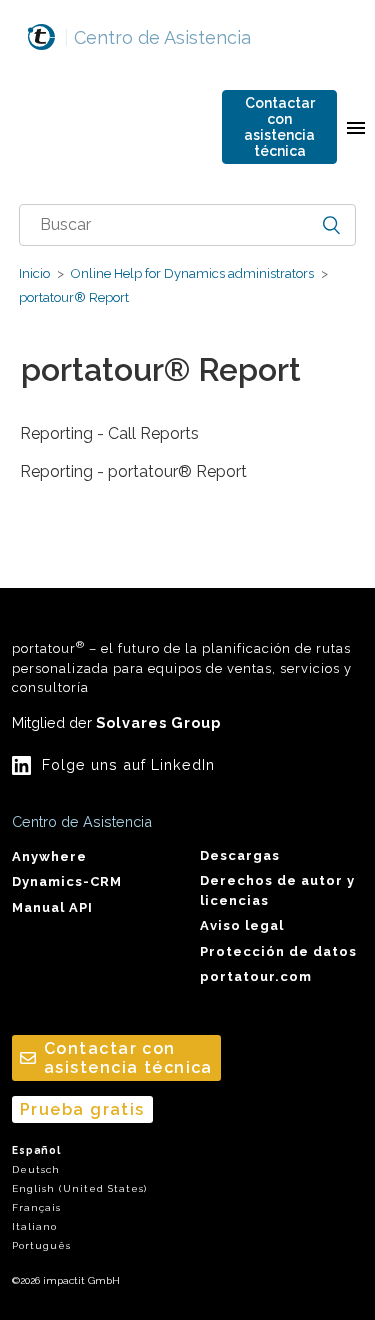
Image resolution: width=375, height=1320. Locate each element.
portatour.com (256, 976)
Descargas (240, 855)
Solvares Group (158, 722)
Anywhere (49, 856)
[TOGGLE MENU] (356, 127)
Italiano (34, 1226)
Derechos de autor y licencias (277, 890)
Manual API (52, 907)
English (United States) (79, 1188)
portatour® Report (74, 297)
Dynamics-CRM (67, 881)
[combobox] (188, 225)
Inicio (34, 273)
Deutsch (36, 1169)
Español (36, 1150)
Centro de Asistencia (157, 37)
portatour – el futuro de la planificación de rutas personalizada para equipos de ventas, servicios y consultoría (182, 667)
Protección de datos (278, 951)
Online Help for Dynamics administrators (192, 273)
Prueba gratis (82, 1109)
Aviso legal (242, 925)
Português (41, 1245)
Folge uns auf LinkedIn (128, 764)
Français (36, 1207)
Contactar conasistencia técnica (279, 127)
